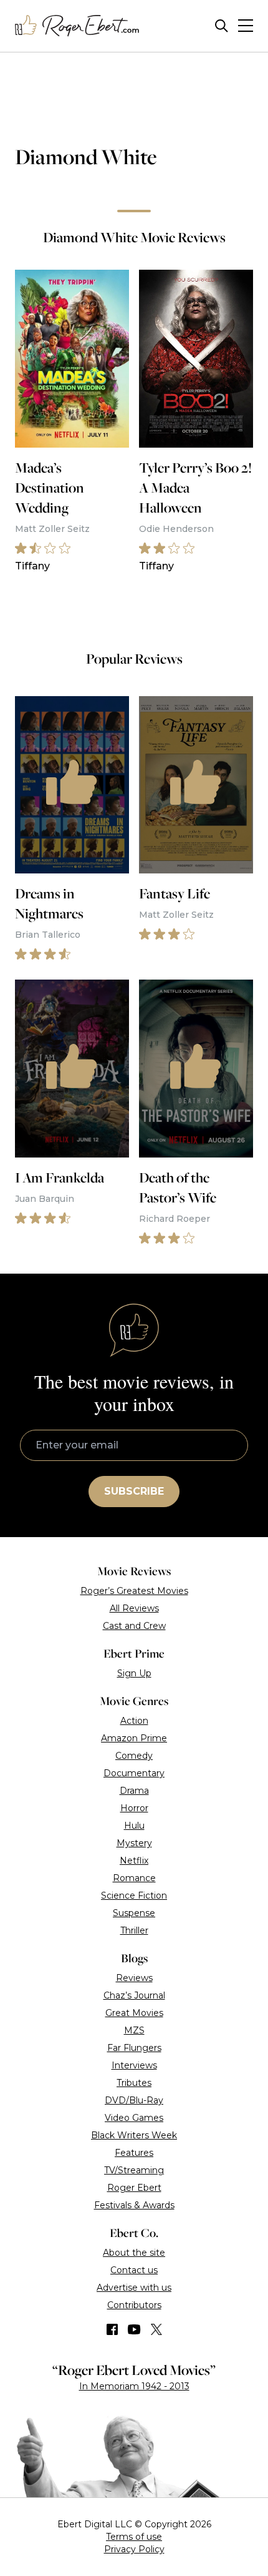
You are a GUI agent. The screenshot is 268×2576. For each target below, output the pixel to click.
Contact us (134, 2270)
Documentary (134, 1773)
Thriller (134, 1930)
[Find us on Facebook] (112, 2329)
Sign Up (134, 1673)
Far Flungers (134, 2048)
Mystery (134, 1843)
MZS (134, 2030)
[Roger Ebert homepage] (77, 26)
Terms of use (134, 2537)
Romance (134, 1878)
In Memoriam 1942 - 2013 (134, 2386)
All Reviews (134, 1608)
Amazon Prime (134, 1738)
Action (134, 1721)
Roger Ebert (134, 2188)
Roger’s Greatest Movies (134, 1591)
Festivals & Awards (134, 2205)
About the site (134, 2253)
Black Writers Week (134, 2135)
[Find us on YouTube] (134, 2329)
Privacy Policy (134, 2549)
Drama (134, 1791)
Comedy (134, 1756)
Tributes (134, 2083)
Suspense (134, 1913)
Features (134, 2153)
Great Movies (134, 2013)
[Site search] (222, 26)
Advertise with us (134, 2288)
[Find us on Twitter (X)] (156, 2329)
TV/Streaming (134, 2170)
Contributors (134, 2305)
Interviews (134, 2065)
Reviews (134, 1978)
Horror (134, 1808)
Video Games (134, 2118)
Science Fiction (134, 1895)
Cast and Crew (134, 1626)
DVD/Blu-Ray (134, 2100)
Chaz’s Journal (134, 1995)
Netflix (134, 1861)
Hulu (134, 1826)
